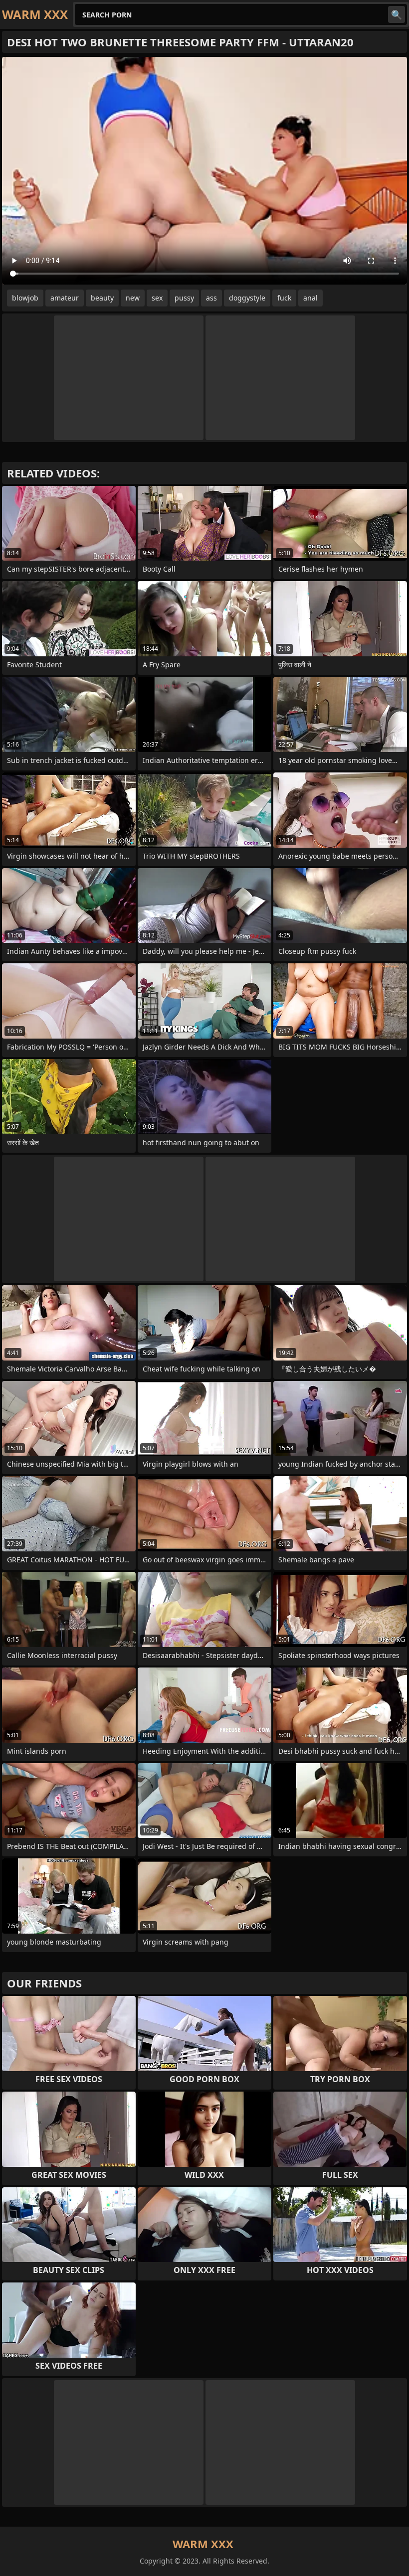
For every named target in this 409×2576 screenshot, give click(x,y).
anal (310, 298)
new (133, 298)
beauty (102, 298)
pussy (184, 298)
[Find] (397, 14)
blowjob (25, 298)
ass (211, 298)
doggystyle (247, 298)
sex (157, 298)
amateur (65, 298)
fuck (284, 298)
